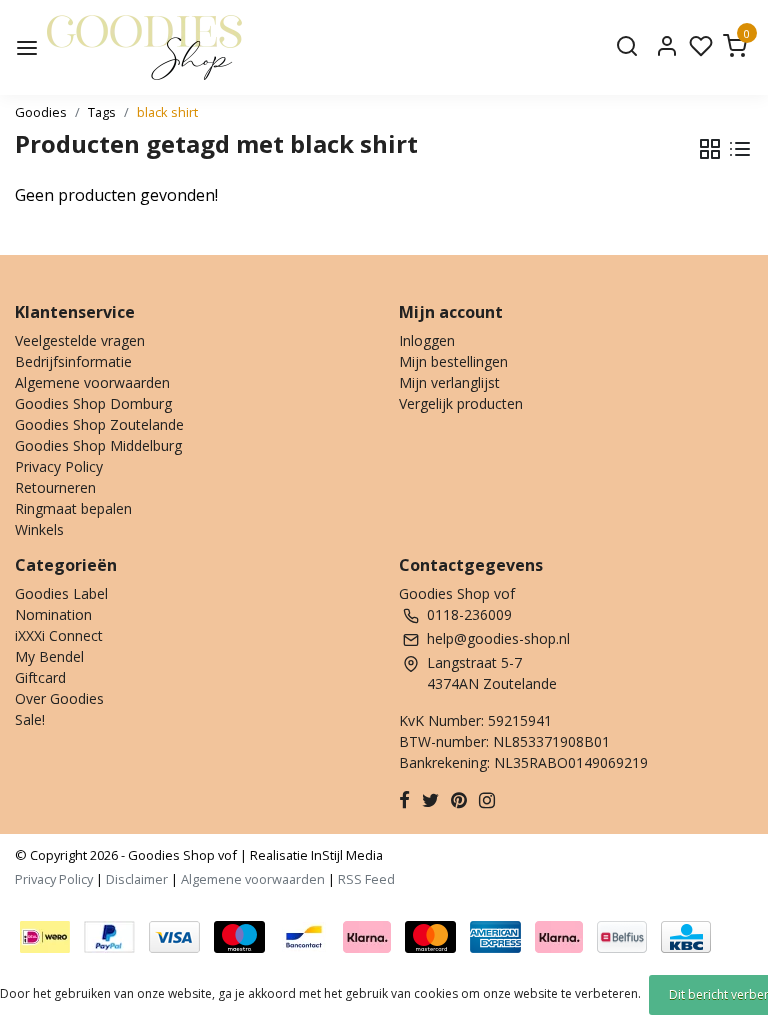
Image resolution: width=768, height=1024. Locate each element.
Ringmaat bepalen (73, 508)
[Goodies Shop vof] (144, 47)
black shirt (167, 112)
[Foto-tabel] (710, 149)
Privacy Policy (59, 466)
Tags (102, 112)
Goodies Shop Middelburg (98, 445)
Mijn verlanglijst (449, 382)
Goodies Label (61, 593)
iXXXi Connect (59, 635)
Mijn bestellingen (453, 361)
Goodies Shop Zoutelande (99, 424)
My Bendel (49, 656)
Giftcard (40, 677)
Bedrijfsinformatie (73, 361)
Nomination (53, 614)
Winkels (39, 529)
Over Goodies (59, 698)
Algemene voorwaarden (92, 382)
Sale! (30, 719)
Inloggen (427, 340)
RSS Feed (366, 879)
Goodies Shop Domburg (93, 403)
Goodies (41, 112)
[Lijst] (740, 149)
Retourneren (55, 487)
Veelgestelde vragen (80, 340)
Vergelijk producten (461, 403)
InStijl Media (345, 855)
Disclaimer (137, 879)
